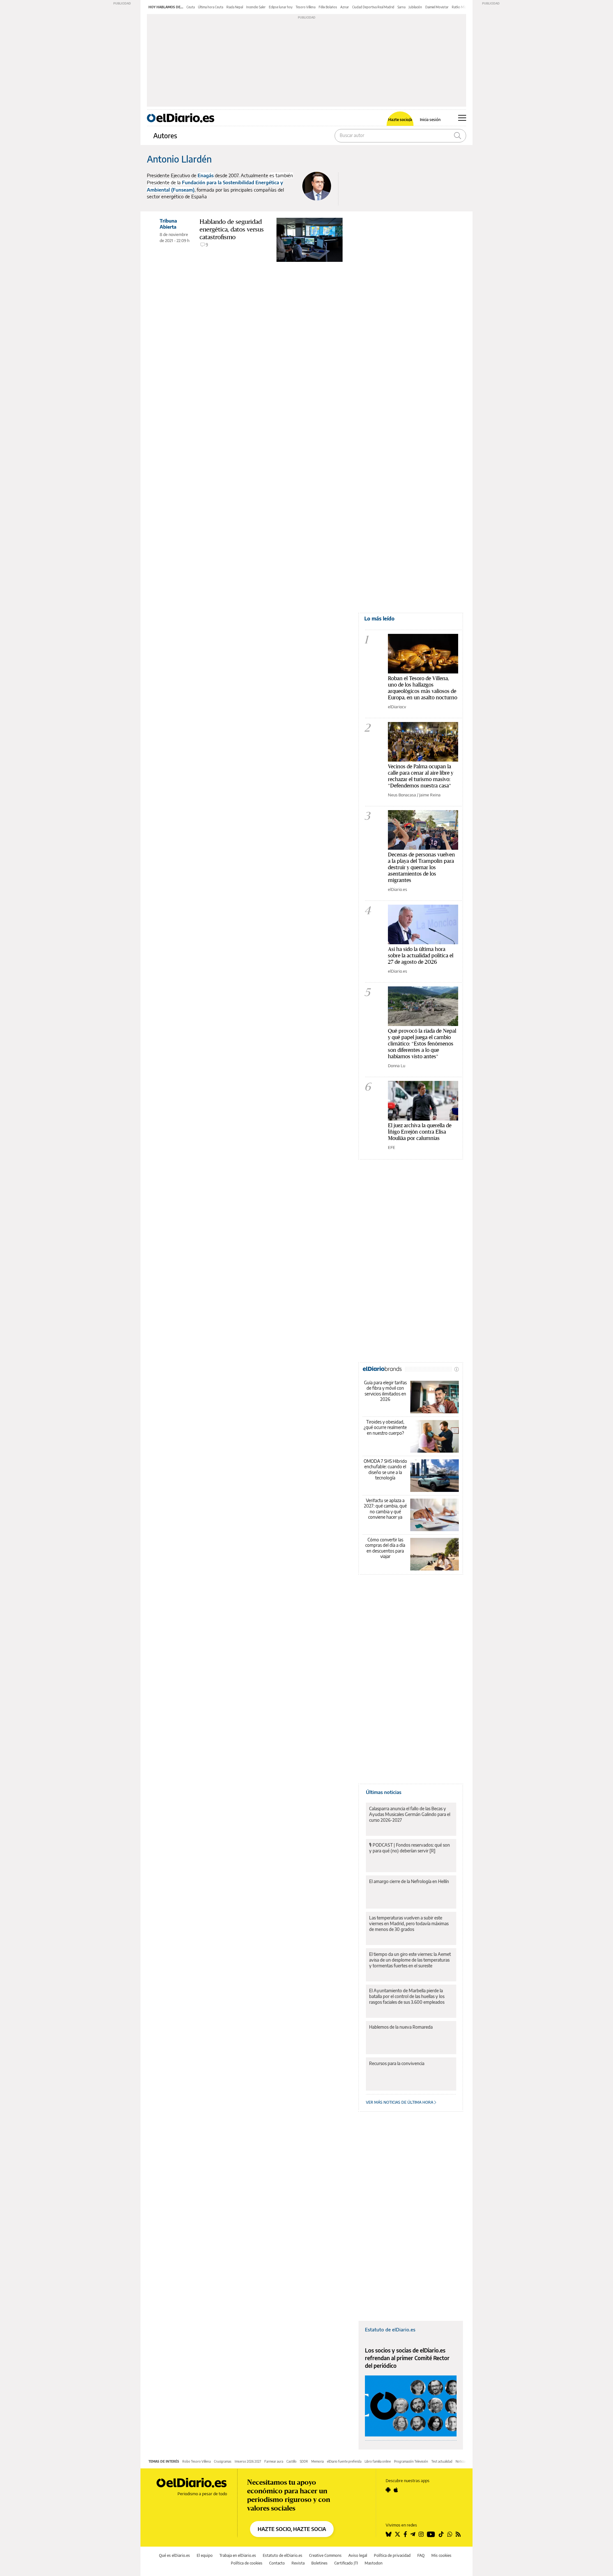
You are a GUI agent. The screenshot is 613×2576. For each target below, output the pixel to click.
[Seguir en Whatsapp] (450, 2534)
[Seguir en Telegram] (413, 2534)
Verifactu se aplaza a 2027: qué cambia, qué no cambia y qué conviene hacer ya (385, 1509)
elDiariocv (397, 707)
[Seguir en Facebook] (405, 2534)
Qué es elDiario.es (174, 2555)
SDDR (304, 2461)
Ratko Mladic (461, 7)
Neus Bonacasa (402, 795)
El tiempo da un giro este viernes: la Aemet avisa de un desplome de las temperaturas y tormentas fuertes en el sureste (410, 1960)
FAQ (421, 2555)
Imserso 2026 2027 (248, 2461)
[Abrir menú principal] (462, 118)
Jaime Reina (430, 795)
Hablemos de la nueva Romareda (401, 2027)
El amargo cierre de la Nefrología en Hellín (409, 1881)
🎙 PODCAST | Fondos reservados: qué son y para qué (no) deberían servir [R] (409, 1848)
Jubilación (415, 7)
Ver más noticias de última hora (400, 2102)
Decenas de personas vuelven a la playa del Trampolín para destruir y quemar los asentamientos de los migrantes (421, 867)
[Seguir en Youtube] (431, 2534)
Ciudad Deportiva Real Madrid (373, 7)
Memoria (318, 2461)
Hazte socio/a (400, 120)
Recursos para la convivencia (397, 2063)
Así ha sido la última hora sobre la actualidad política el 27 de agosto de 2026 (421, 955)
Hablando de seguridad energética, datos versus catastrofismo (232, 229)
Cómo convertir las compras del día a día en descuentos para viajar (385, 1548)
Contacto (277, 2563)
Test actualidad (442, 2461)
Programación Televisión (411, 2461)
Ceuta (191, 7)
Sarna (401, 7)
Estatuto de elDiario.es (390, 2329)
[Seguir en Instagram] (421, 2534)
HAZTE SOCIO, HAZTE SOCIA (292, 2529)
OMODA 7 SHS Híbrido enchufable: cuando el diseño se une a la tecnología (385, 1470)
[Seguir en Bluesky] (389, 2534)
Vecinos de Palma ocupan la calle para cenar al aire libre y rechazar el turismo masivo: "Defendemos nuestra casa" (421, 776)
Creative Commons (325, 2555)
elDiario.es (397, 889)
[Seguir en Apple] (396, 2490)
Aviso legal (358, 2555)
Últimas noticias (384, 1792)
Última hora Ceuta (211, 7)
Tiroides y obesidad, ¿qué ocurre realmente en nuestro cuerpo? (385, 1427)
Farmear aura (274, 2461)
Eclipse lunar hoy (281, 7)
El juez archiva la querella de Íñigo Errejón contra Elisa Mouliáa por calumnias (420, 1132)
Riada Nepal (235, 7)
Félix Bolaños (328, 7)
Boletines (319, 2563)
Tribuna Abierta (168, 224)
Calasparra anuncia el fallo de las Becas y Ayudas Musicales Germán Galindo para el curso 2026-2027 (410, 1814)
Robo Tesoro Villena (197, 2461)
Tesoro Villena (306, 7)
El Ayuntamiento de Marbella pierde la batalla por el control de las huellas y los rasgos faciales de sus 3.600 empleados (407, 1996)
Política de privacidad (392, 2555)
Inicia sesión (430, 120)
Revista (298, 2563)
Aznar (345, 7)
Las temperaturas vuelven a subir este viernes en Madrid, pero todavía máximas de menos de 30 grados (409, 1923)
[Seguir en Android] (388, 2490)
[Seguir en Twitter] (397, 2534)
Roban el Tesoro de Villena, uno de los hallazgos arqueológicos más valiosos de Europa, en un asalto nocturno (423, 688)
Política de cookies (247, 2563)
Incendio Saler (256, 7)
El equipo (205, 2555)
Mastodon (374, 2563)
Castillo (291, 2461)
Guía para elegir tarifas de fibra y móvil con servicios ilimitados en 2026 (385, 1391)
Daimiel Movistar (437, 7)
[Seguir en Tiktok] (441, 2534)
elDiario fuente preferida (344, 2461)
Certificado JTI (346, 2563)
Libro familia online (378, 2461)
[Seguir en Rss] (458, 2534)
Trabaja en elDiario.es (238, 2555)
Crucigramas (223, 2461)
